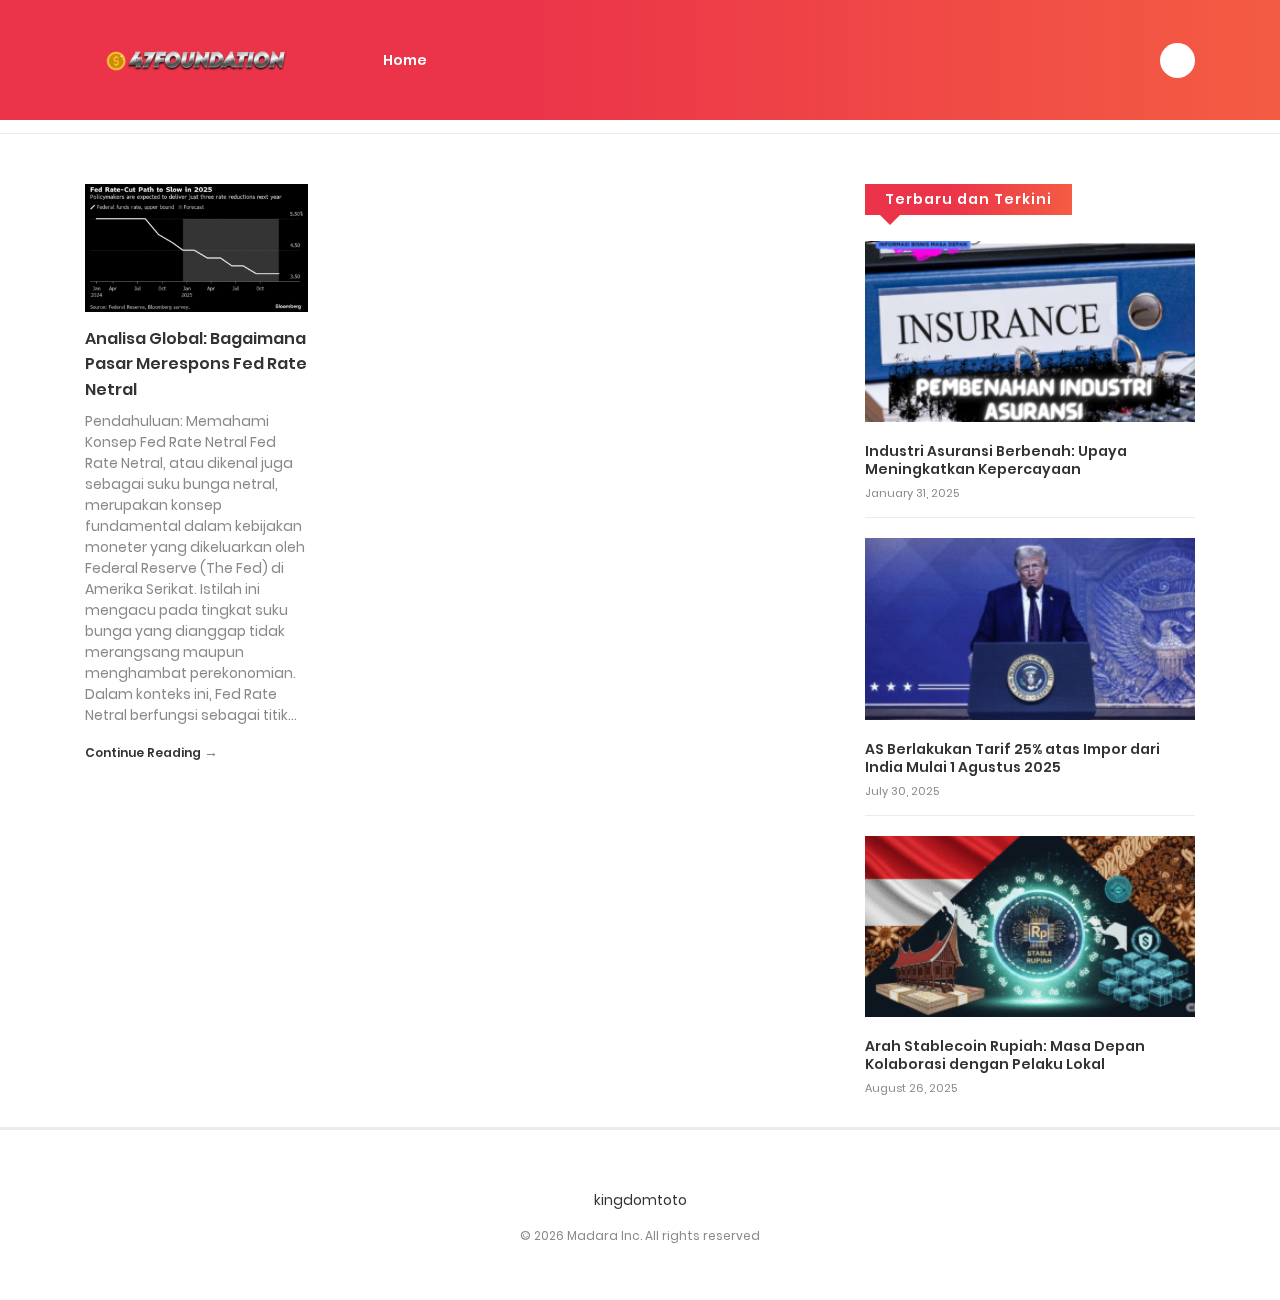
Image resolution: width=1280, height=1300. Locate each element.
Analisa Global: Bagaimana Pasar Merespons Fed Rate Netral (196, 364)
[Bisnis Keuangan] (200, 59)
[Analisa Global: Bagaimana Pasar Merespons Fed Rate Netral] (196, 247)
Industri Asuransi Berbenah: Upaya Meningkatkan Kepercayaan (996, 460)
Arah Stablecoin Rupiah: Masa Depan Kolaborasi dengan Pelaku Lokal (1005, 1055)
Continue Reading (143, 752)
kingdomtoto (640, 1200)
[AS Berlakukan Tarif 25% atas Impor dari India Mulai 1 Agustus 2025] (1030, 628)
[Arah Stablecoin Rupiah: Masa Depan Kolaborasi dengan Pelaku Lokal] (1030, 925)
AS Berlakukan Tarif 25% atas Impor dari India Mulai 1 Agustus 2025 (1012, 758)
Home (405, 60)
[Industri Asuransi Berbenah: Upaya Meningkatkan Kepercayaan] (1030, 330)
